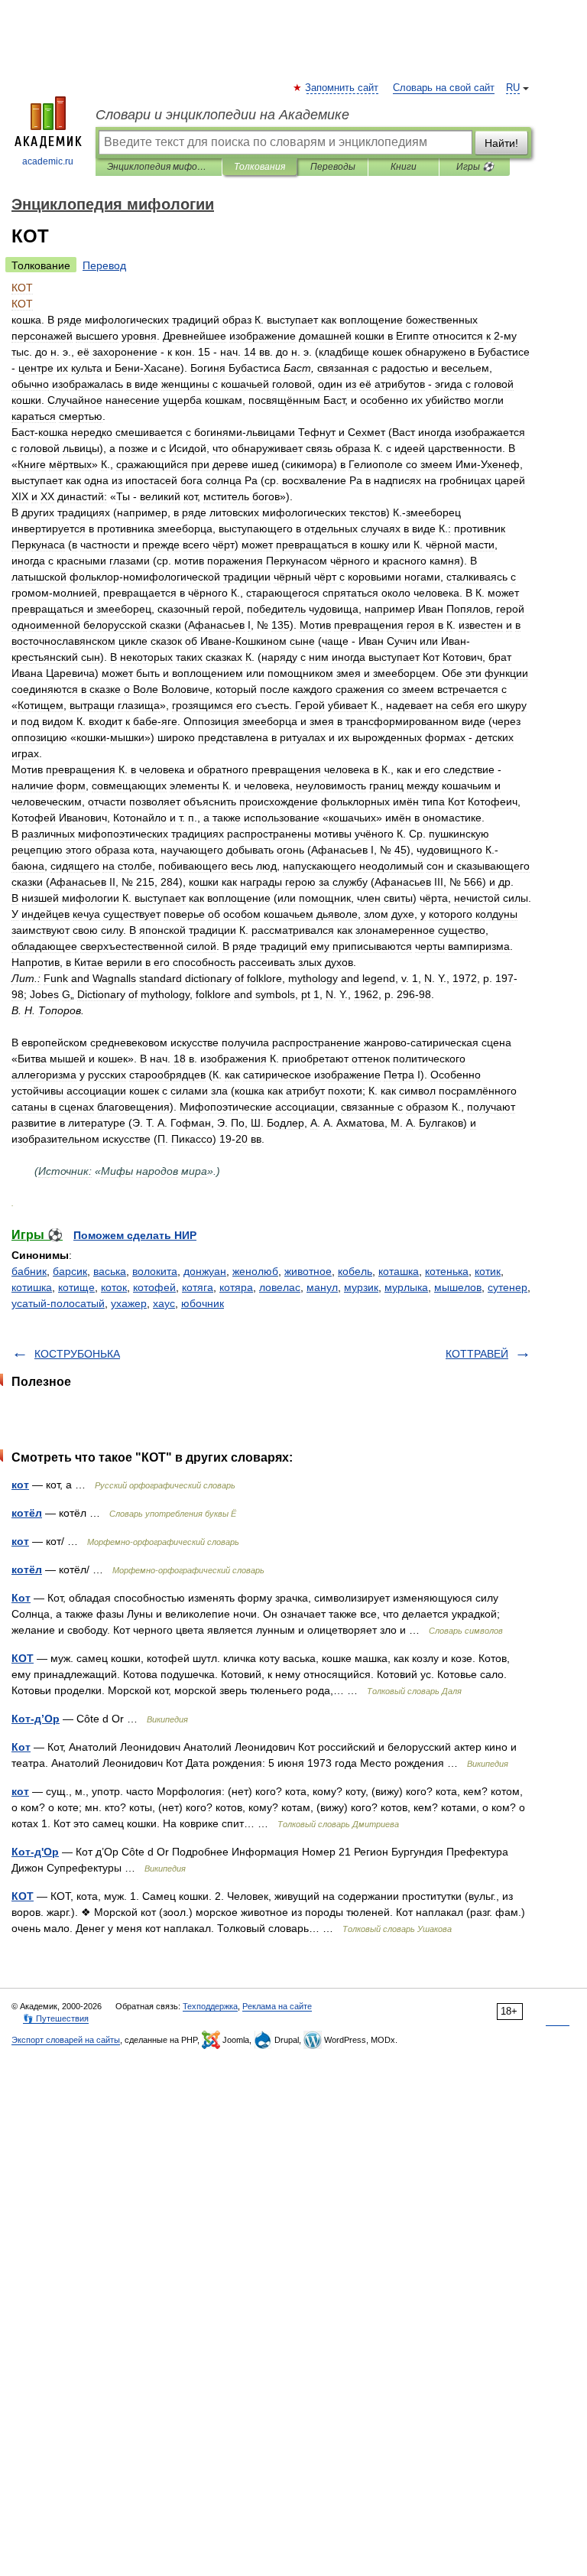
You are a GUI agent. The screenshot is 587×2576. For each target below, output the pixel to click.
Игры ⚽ (475, 167)
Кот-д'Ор (35, 1852)
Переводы (333, 167)
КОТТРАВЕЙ (477, 1354)
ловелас (280, 1287)
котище (76, 1287)
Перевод (104, 265)
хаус (164, 1303)
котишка (32, 1287)
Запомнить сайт (342, 88)
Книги (404, 167)
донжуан (205, 1271)
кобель (355, 1271)
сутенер (508, 1287)
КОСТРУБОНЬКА (77, 1354)
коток (114, 1287)
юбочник (203, 1303)
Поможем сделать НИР (135, 1235)
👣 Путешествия (56, 2018)
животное (308, 1271)
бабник (29, 1271)
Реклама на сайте (277, 2006)
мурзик (361, 1287)
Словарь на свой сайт (444, 88)
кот (20, 1485)
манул (322, 1287)
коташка (399, 1271)
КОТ (23, 1658)
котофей (154, 1287)
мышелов (458, 1287)
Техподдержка (210, 2006)
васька (110, 1271)
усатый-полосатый (58, 1303)
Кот (21, 1598)
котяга (198, 1287)
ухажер (129, 1303)
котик (488, 1271)
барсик (70, 1271)
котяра (236, 1287)
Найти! (501, 143)
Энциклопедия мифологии (159, 167)
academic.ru (48, 161)
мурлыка (406, 1287)
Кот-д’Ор (36, 1719)
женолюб (255, 1271)
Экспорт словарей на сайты (66, 2040)
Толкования (259, 167)
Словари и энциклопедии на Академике (222, 115)
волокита (155, 1271)
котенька (447, 1271)
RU (513, 88)
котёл (27, 1513)
